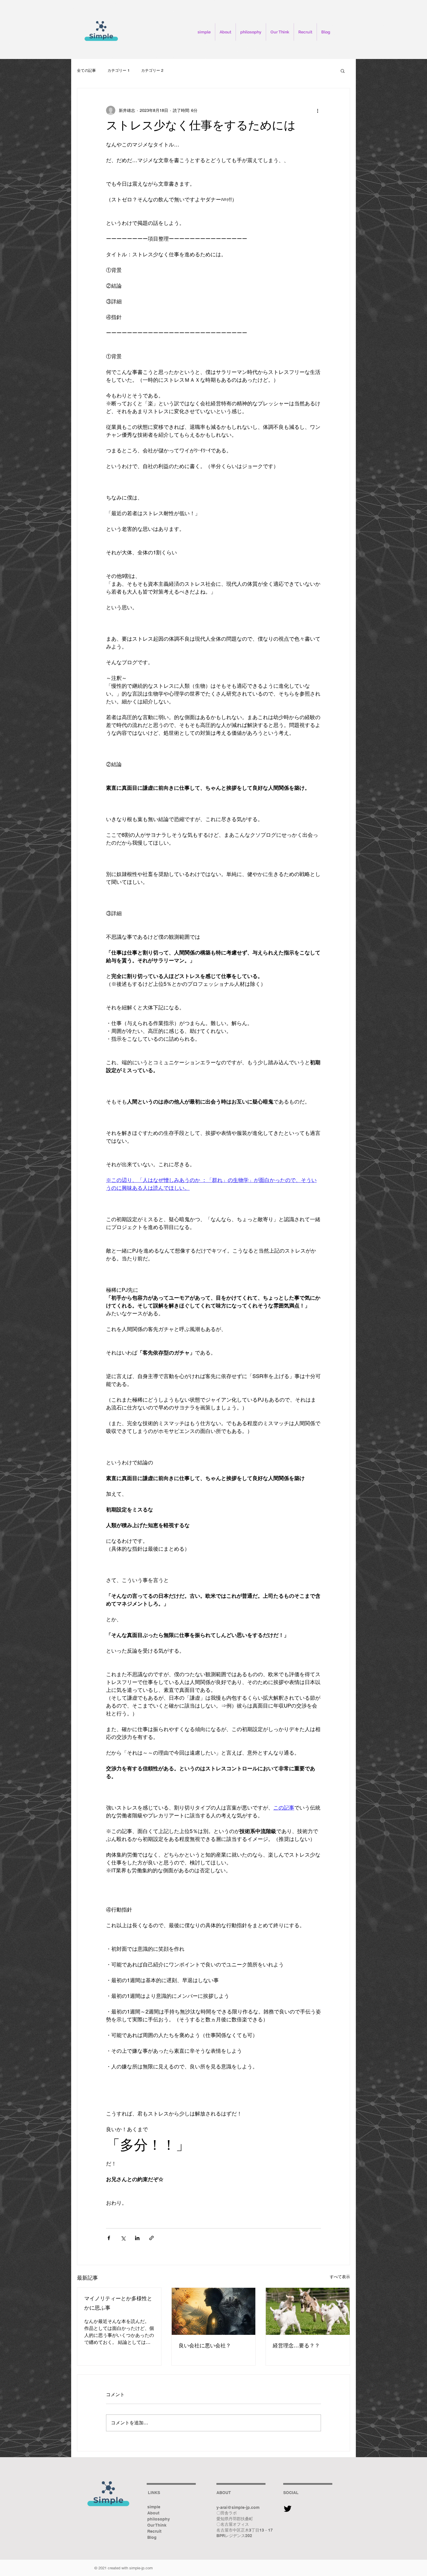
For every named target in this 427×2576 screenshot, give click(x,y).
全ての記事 (86, 70)
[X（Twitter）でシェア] (123, 2238)
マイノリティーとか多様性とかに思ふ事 (118, 2304)
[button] (343, 71)
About (153, 2513)
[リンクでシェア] (151, 2238)
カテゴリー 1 (119, 70)
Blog (152, 2537)
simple (154, 2507)
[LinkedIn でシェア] (137, 2238)
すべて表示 (340, 2277)
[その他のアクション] (317, 110)
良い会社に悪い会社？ (205, 2346)
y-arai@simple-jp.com (238, 2507)
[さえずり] (288, 2508)
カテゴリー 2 (152, 70)
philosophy (159, 2519)
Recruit (154, 2531)
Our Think (157, 2525)
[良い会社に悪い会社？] (214, 2311)
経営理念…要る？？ (296, 2346)
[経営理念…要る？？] (308, 2311)
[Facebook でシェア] (109, 2238)
